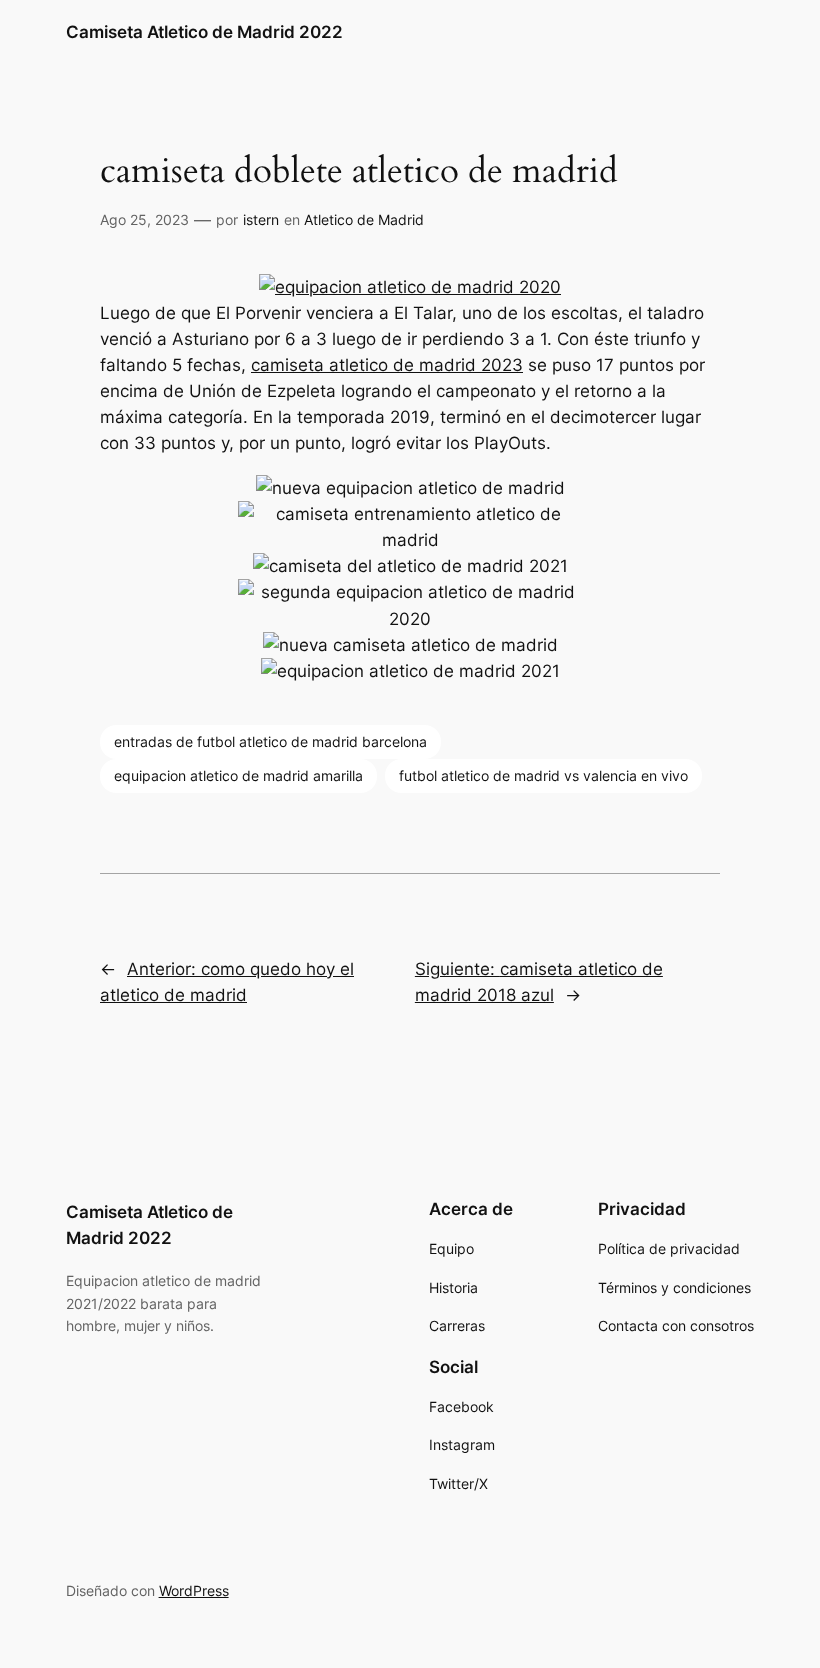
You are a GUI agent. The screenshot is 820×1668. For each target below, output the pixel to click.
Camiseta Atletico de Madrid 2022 (204, 32)
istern (261, 219)
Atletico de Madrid (364, 219)
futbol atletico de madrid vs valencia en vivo (543, 775)
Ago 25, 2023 (144, 219)
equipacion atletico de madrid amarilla (238, 775)
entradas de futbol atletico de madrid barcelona (270, 741)
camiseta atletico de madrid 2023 (387, 365)
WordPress (194, 1590)
